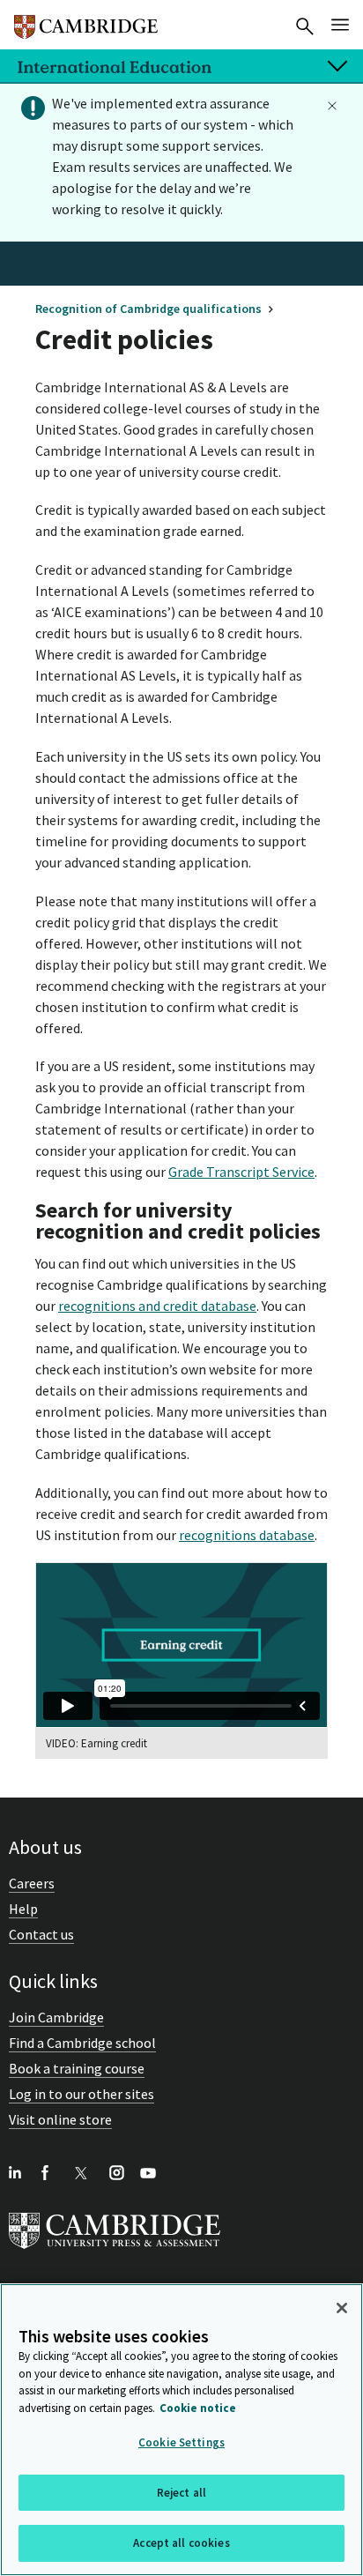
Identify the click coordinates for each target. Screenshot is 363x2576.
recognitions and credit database (157, 1306)
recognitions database (247, 1535)
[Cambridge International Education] (86, 19)
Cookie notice (198, 2408)
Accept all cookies (181, 2543)
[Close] (342, 2308)
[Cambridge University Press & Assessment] (115, 2252)
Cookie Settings (181, 2442)
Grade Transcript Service (241, 1172)
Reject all (181, 2493)
